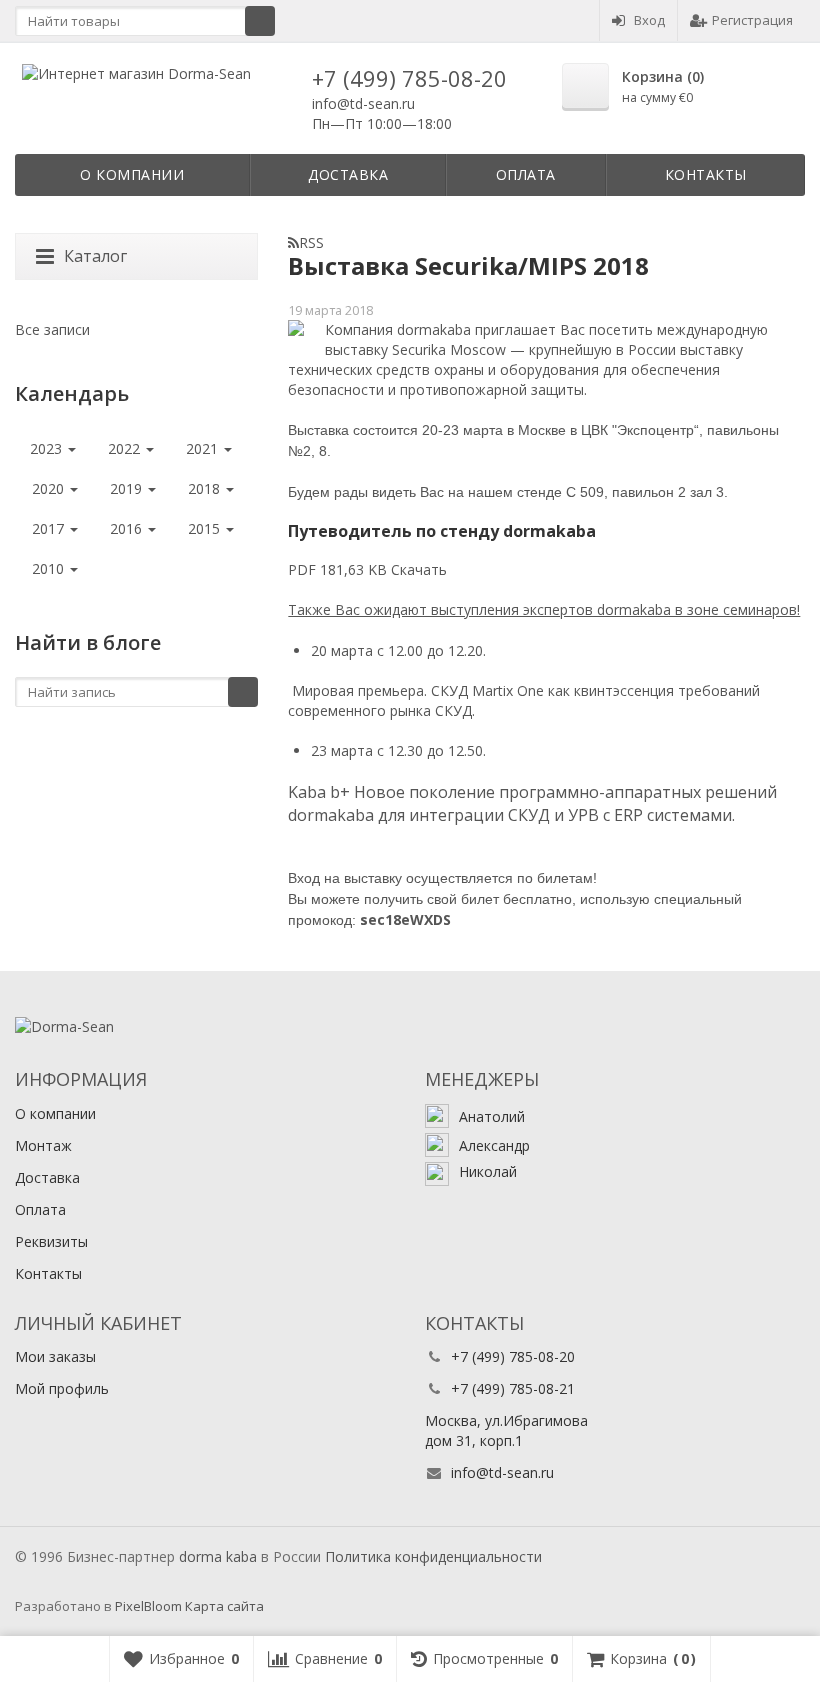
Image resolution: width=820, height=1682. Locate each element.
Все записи (52, 329)
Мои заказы (55, 1356)
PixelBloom (148, 1606)
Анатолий (492, 1116)
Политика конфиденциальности (433, 1556)
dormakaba (218, 1556)
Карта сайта (224, 1606)
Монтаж (43, 1145)
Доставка (348, 174)
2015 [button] (206, 528)
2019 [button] (128, 488)
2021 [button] (204, 448)
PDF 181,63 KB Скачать (367, 569)
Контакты (706, 174)
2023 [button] (48, 448)
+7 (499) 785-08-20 (409, 78)
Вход (649, 20)
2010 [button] (50, 568)
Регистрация (752, 20)
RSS (311, 242)
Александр (494, 1145)
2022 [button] (126, 448)
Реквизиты (51, 1241)
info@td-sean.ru (363, 103)
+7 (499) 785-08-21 (513, 1388)
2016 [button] (128, 528)
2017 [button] (50, 528)
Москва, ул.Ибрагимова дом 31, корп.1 (506, 1430)
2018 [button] (206, 488)
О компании (132, 174)
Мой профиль (62, 1388)
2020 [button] (50, 488)
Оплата (526, 174)
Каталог (95, 256)
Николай (488, 1171)
